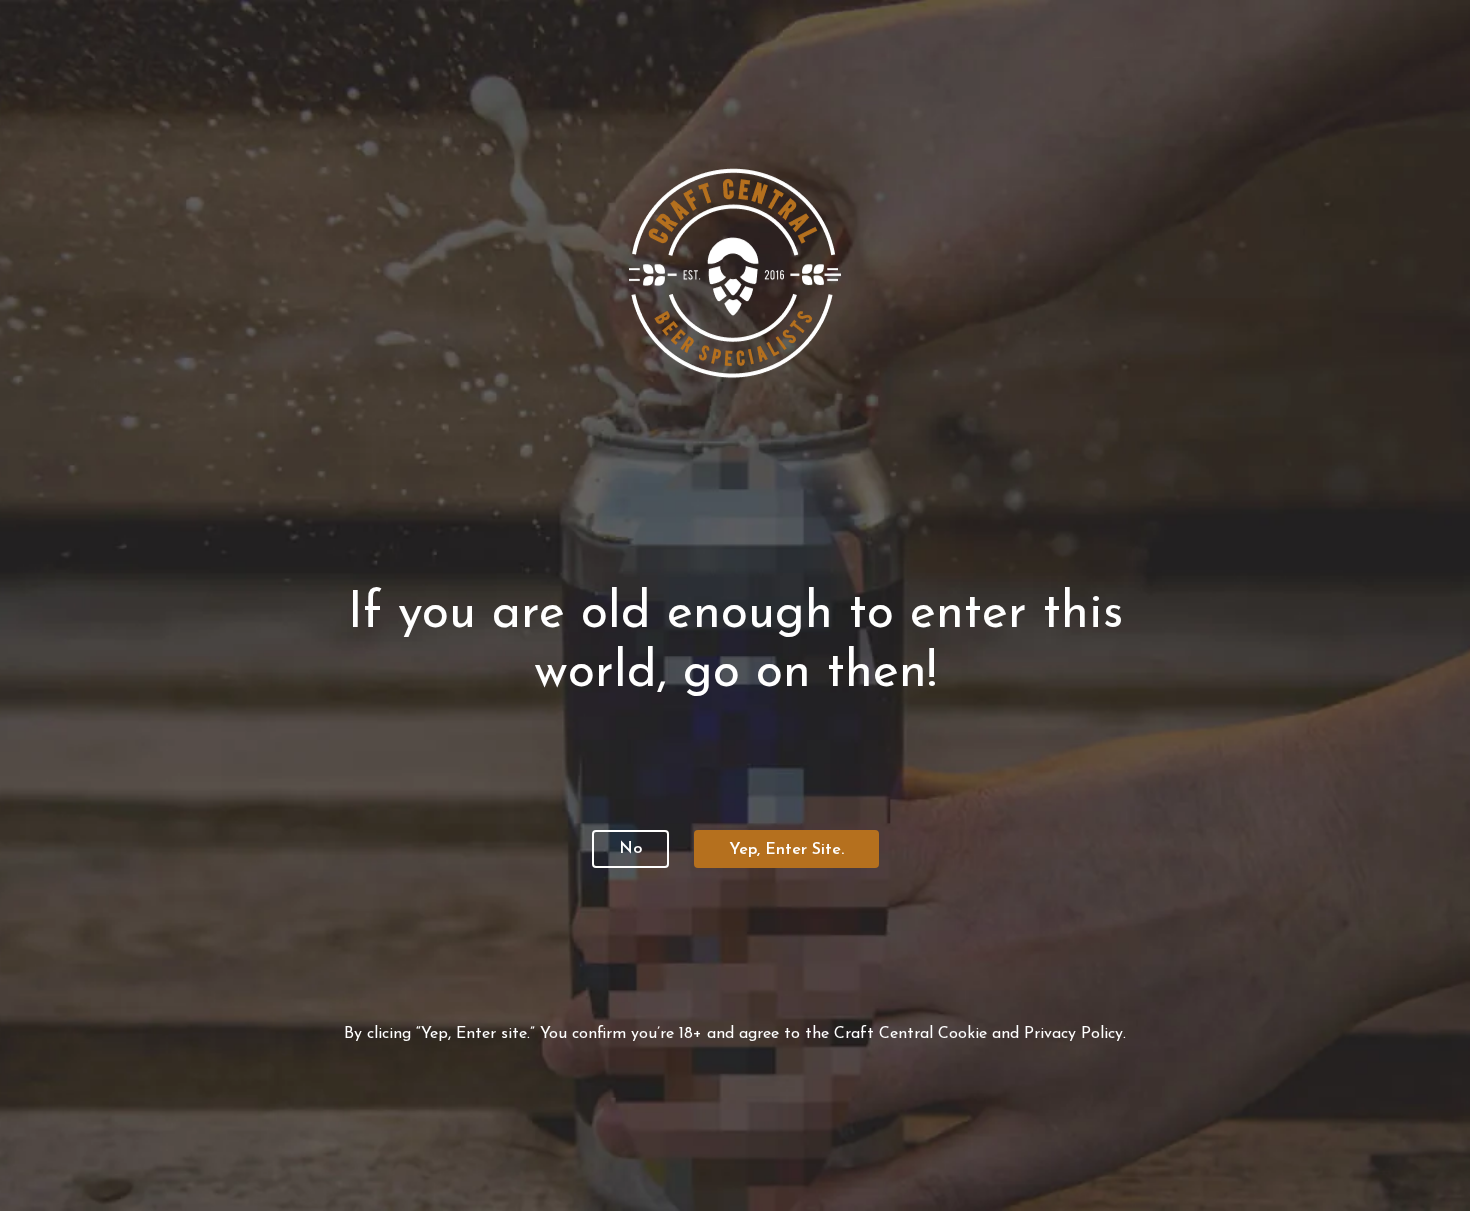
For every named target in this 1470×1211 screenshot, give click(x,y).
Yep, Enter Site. (786, 850)
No (630, 849)
